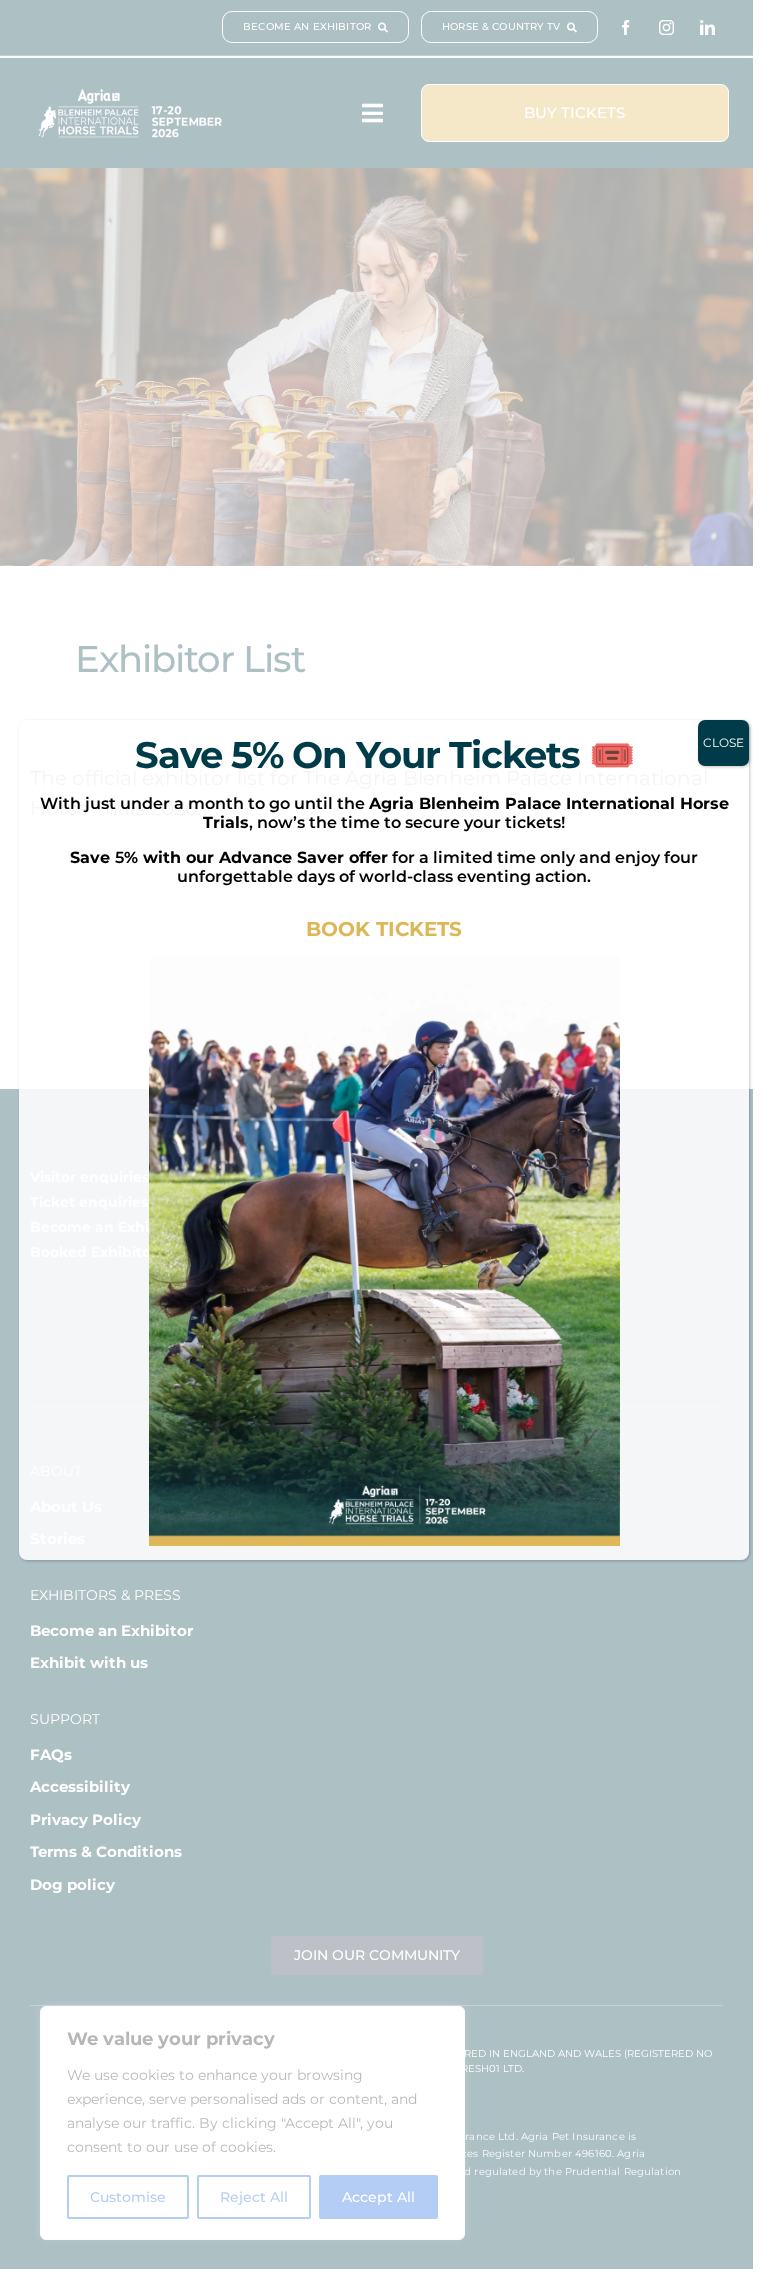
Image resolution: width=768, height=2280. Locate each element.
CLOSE (723, 742)
